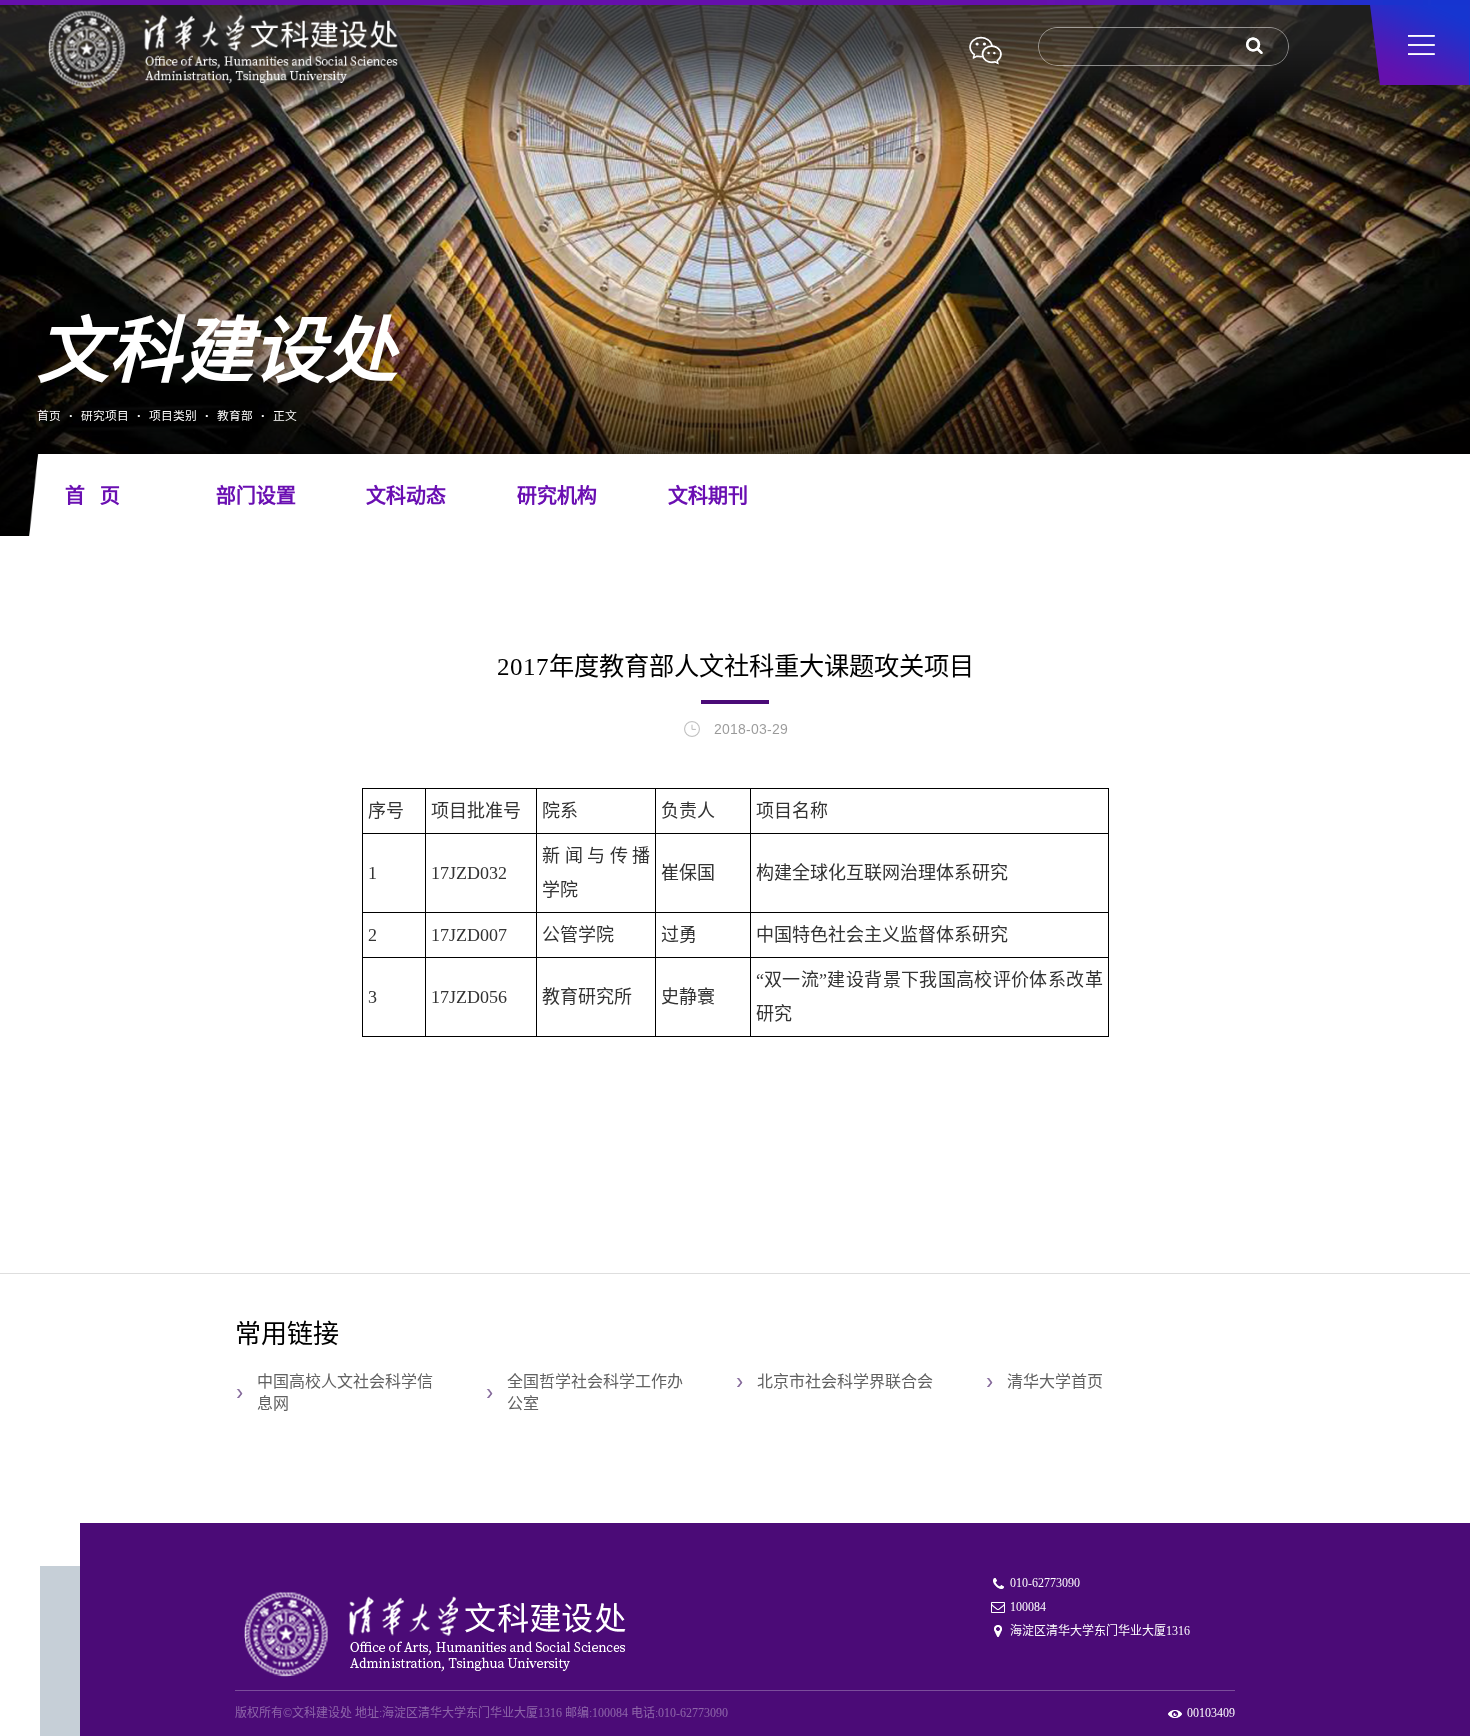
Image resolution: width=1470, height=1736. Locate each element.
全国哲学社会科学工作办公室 (595, 1392)
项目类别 (173, 415)
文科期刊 (708, 496)
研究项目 (105, 415)
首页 (49, 415)
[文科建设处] (268, 50)
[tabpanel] (735, 278)
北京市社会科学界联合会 (845, 1381)
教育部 (235, 415)
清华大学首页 (1055, 1381)
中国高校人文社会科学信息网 (345, 1392)
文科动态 (406, 496)
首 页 (92, 496)
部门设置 (256, 496)
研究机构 (557, 496)
